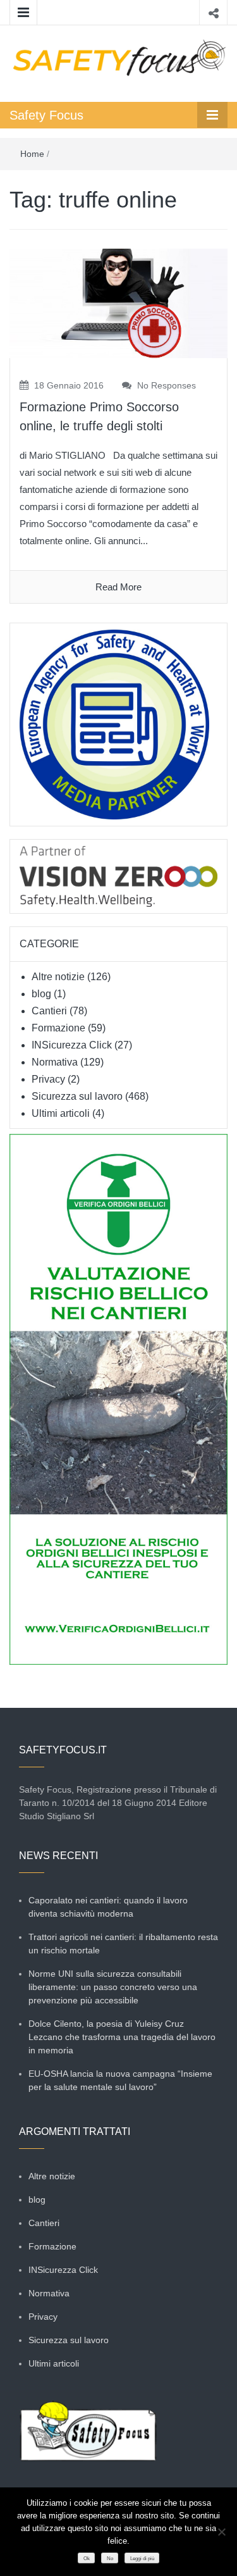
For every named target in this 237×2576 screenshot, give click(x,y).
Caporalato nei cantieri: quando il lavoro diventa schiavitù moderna (108, 1907)
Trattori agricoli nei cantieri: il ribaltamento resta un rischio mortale (123, 1944)
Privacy (48, 1079)
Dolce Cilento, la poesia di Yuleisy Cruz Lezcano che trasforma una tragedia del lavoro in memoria (122, 2037)
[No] (221, 2532)
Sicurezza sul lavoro (77, 1096)
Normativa (55, 1062)
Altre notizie (58, 977)
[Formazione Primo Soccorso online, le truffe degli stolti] (118, 303)
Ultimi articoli (61, 1113)
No (110, 2559)
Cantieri (49, 1011)
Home (32, 154)
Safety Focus (46, 115)
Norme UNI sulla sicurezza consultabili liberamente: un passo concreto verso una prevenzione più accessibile (113, 1987)
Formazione (58, 1028)
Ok (87, 2559)
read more (118, 587)
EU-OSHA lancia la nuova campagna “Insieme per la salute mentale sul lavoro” (120, 2080)
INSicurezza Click (72, 1045)
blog (41, 994)
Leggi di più (142, 2559)
